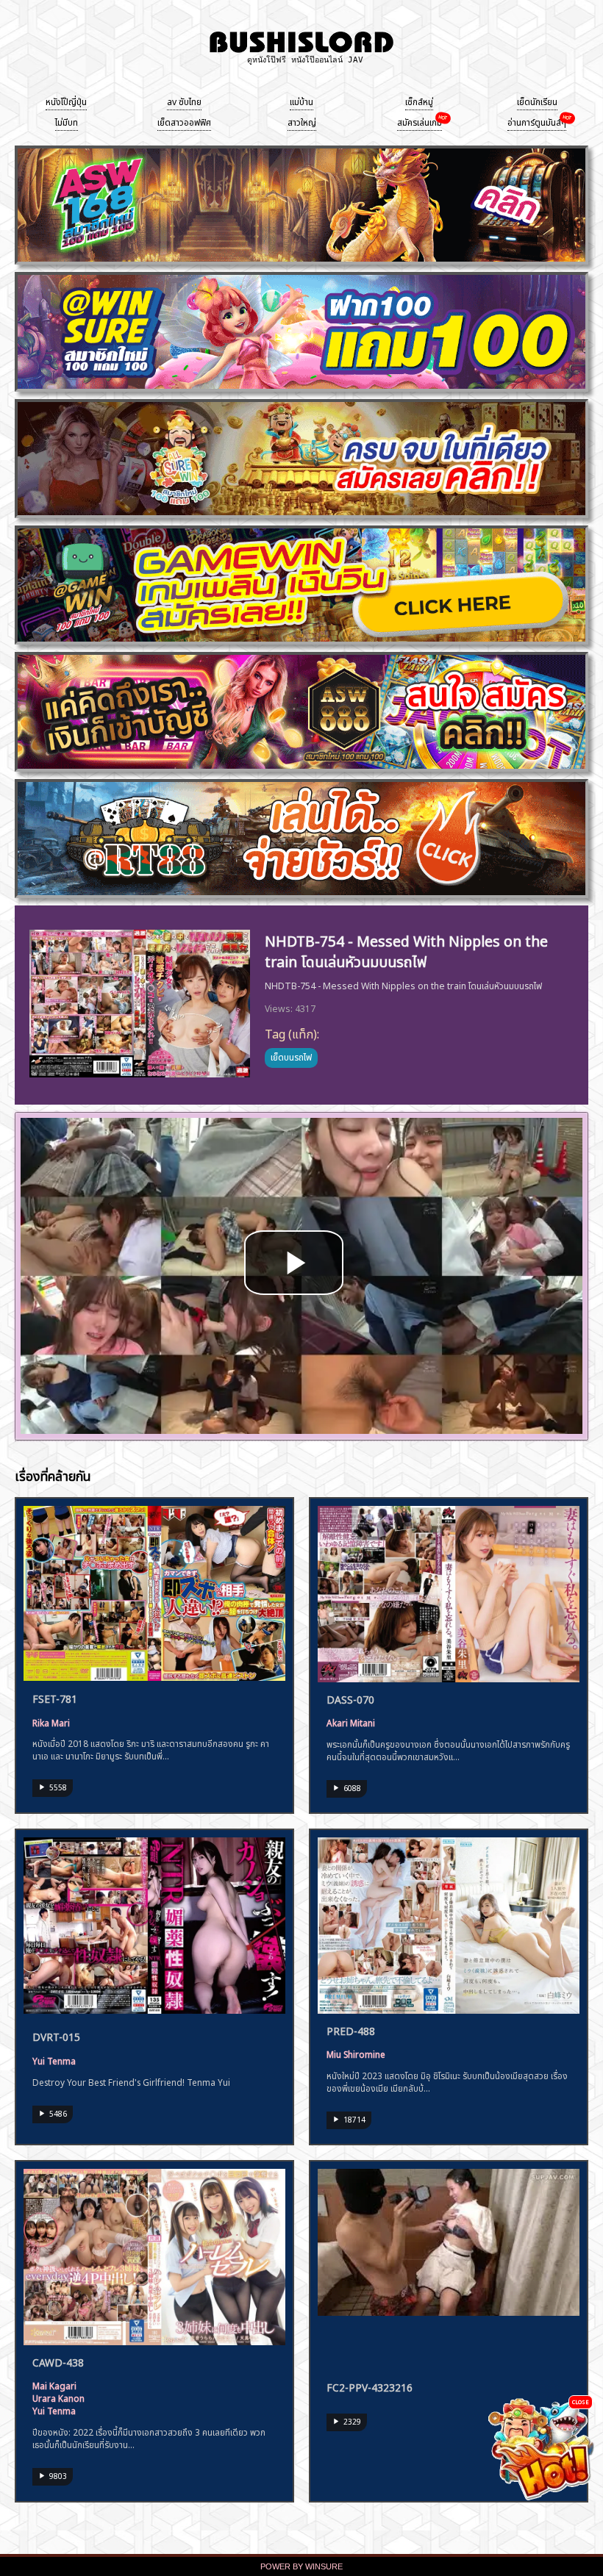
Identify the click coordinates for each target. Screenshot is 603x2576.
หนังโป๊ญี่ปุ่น (66, 101)
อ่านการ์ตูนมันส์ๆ (537, 121)
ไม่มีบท (67, 121)
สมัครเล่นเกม (420, 121)
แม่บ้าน (301, 101)
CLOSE (581, 2401)
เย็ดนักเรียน (537, 101)
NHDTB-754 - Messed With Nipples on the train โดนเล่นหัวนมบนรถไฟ (406, 949)
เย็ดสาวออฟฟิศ (184, 121)
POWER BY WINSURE (301, 2566)
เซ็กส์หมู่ (419, 101)
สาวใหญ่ (302, 121)
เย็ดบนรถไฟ (291, 1056)
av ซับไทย (184, 101)
